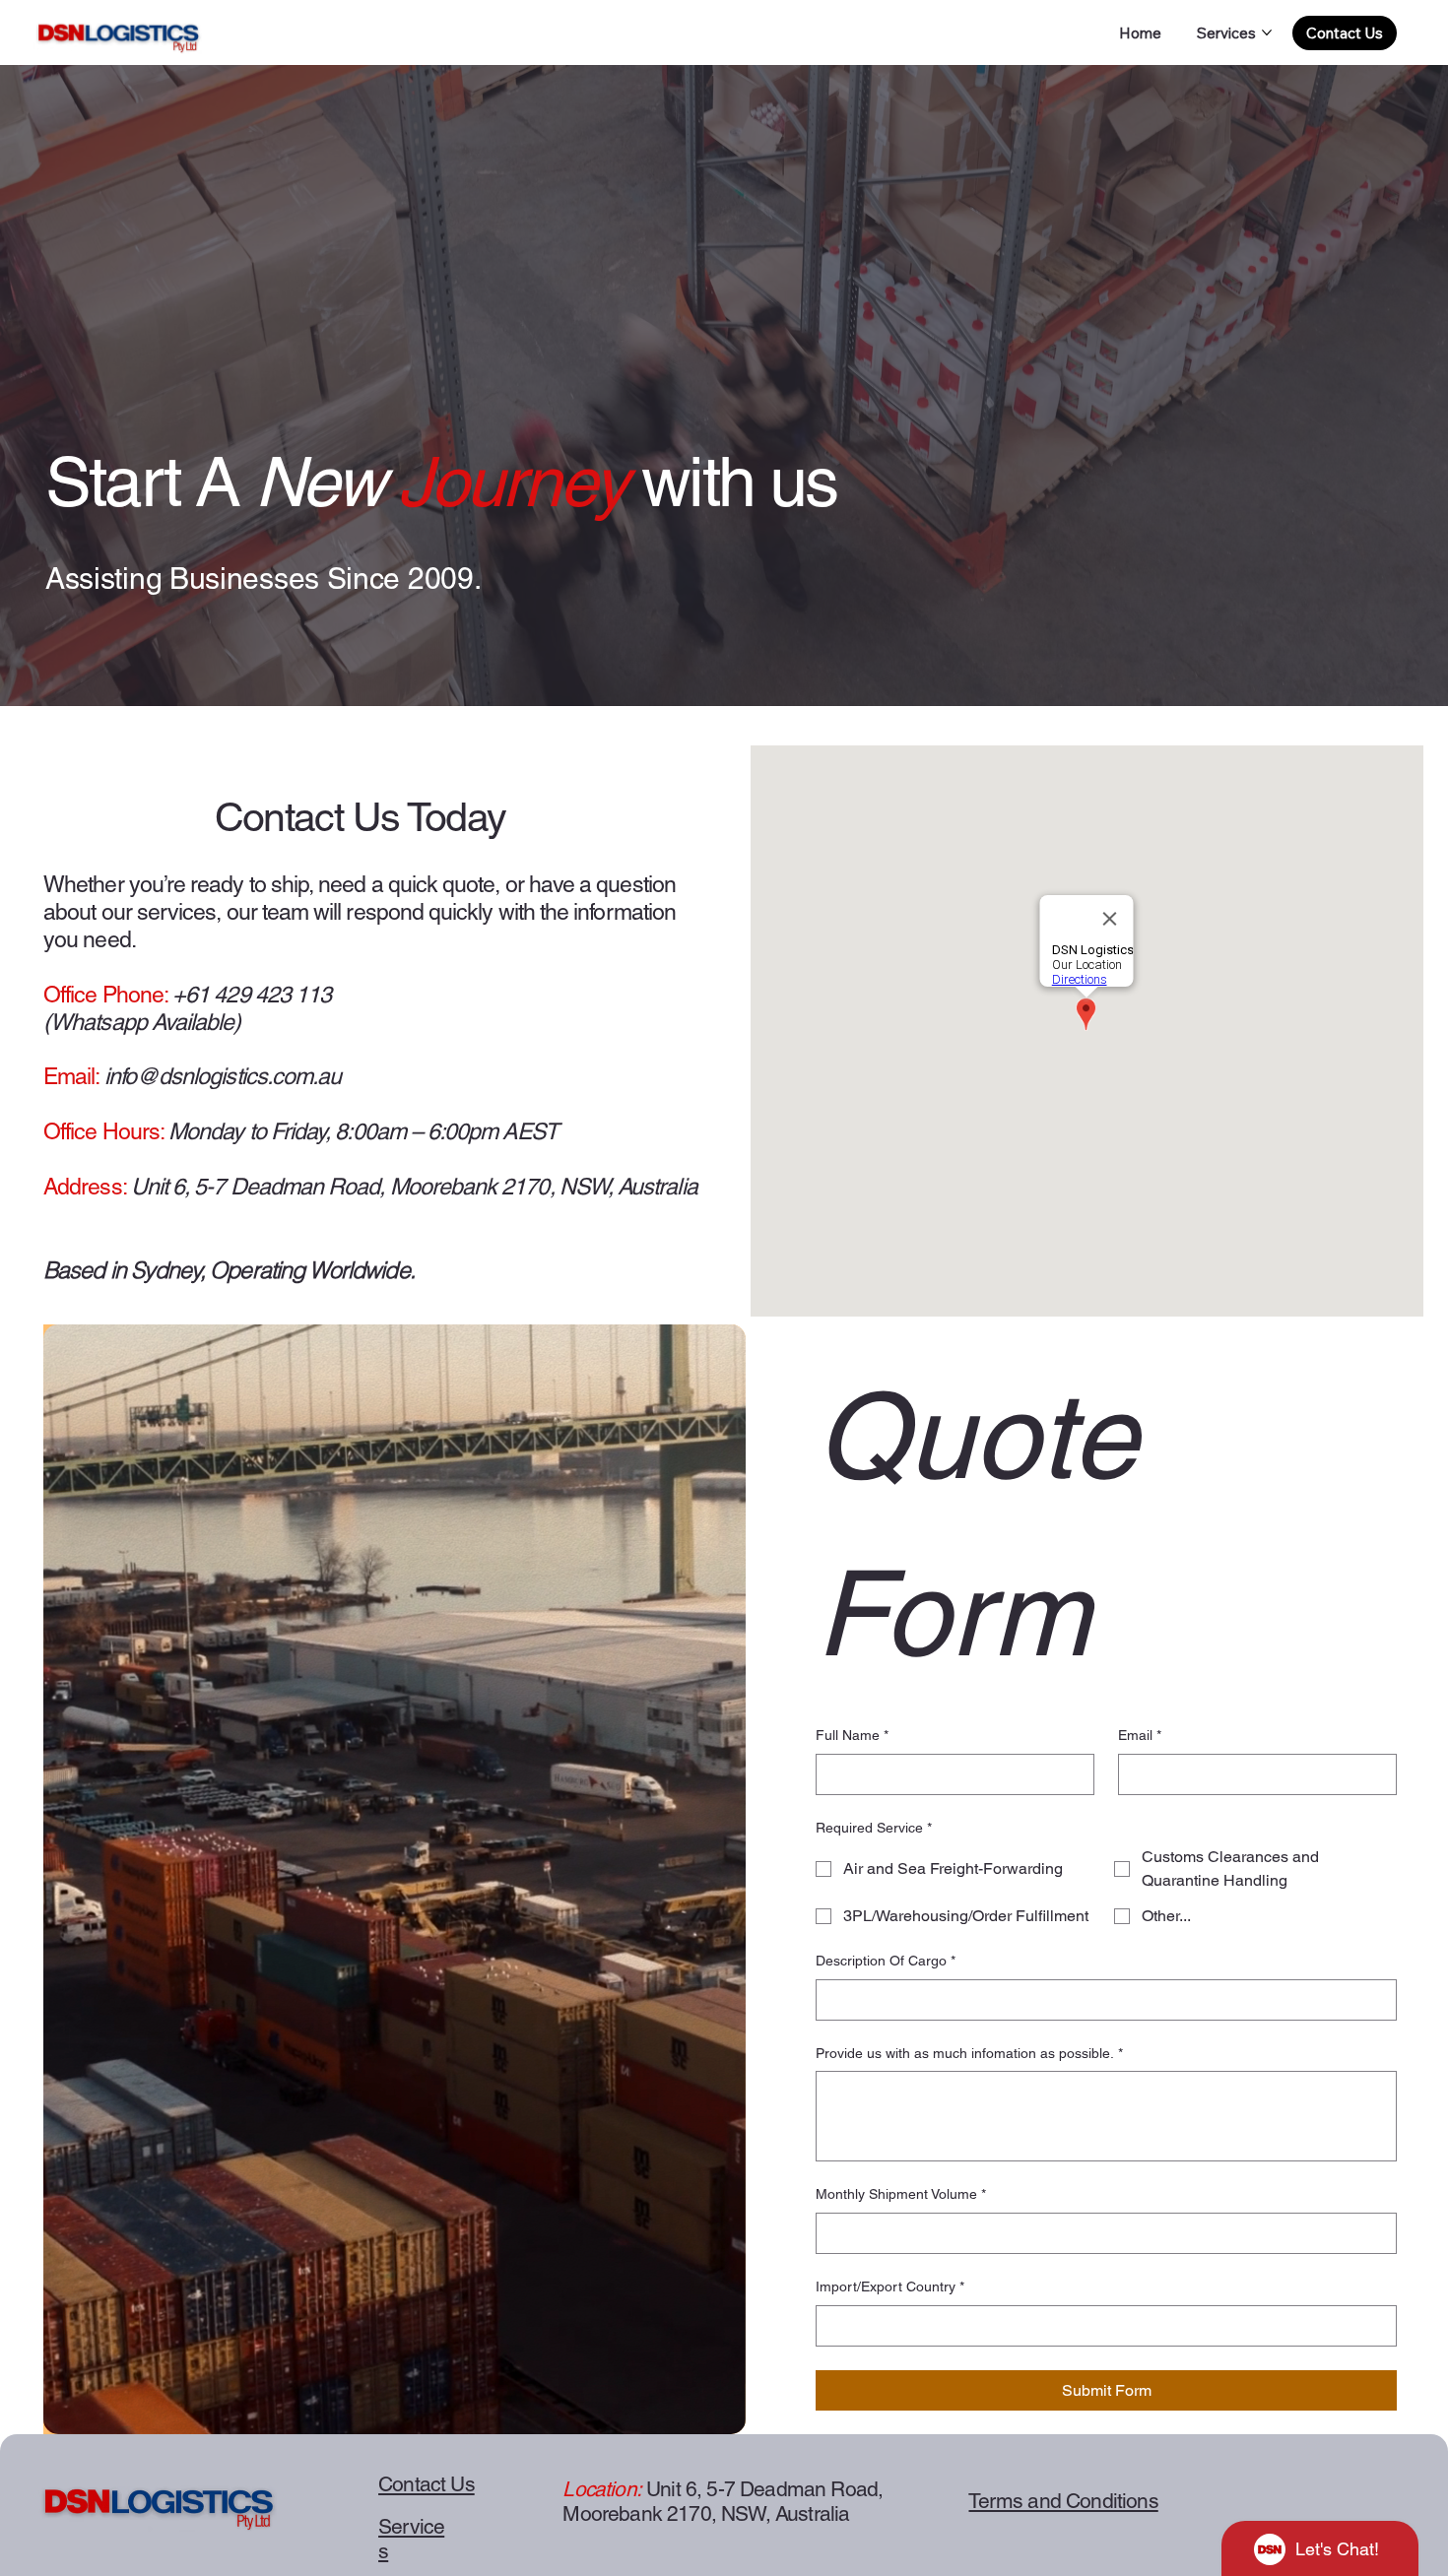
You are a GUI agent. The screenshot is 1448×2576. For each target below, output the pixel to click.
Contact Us (427, 2484)
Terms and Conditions (1063, 2501)
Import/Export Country (890, 2286)
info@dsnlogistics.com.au (223, 1076)
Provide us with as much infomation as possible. (969, 2053)
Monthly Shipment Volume (901, 2194)
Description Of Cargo (886, 1961)
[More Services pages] (1267, 32)
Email (1140, 1735)
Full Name (852, 1735)
